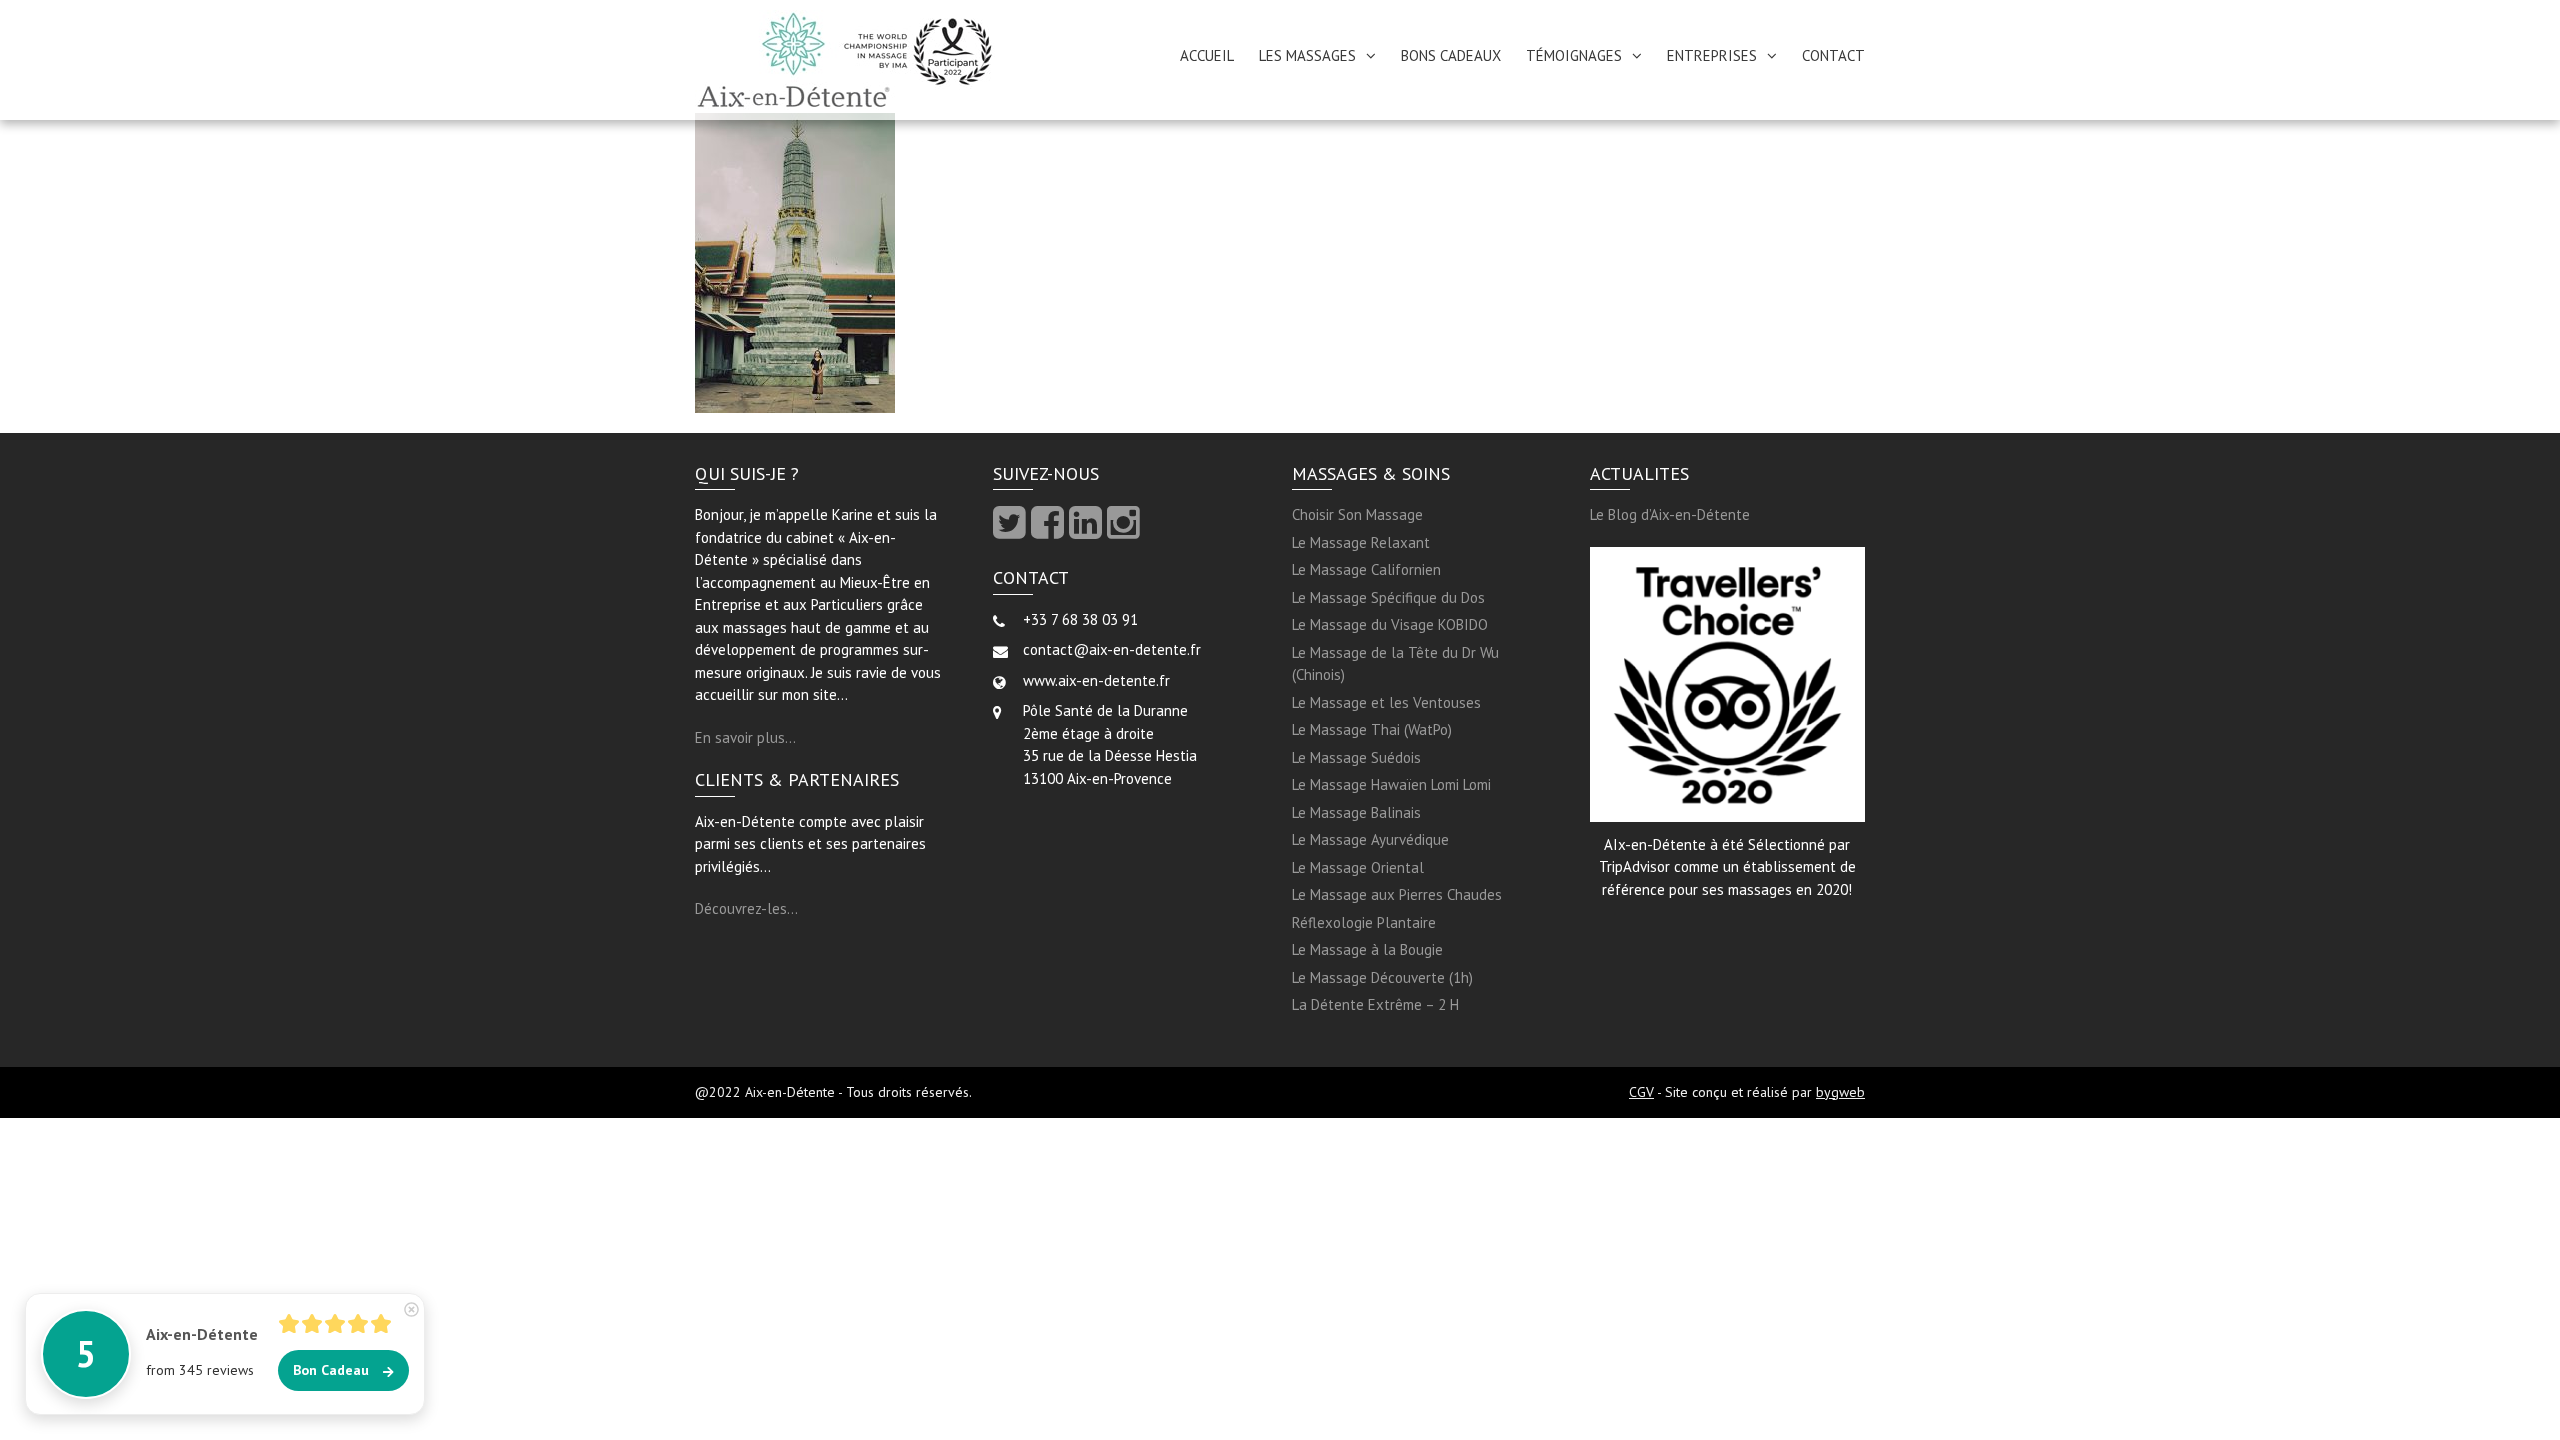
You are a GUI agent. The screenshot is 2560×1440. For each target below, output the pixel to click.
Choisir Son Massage (1357, 514)
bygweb (1840, 1092)
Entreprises (1712, 55)
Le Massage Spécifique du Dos (1388, 597)
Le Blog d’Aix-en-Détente (1670, 514)
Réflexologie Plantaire (1364, 922)
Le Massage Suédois (1356, 757)
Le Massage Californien (1366, 569)
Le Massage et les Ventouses (1386, 702)
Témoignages (1574, 55)
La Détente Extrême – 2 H (1375, 1004)
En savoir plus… (745, 737)
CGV (1641, 1092)
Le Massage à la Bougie (1367, 949)
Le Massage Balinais (1356, 812)
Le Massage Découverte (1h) (1382, 977)
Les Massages (1307, 55)
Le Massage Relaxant (1361, 542)
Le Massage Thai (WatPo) (1372, 729)
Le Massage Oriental (1358, 867)
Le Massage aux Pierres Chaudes (1397, 894)
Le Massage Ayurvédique (1370, 839)
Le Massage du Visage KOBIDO (1390, 624)
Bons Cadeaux (1451, 55)
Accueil (1207, 55)
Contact (1833, 55)
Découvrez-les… (746, 908)
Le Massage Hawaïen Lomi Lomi (1391, 784)
